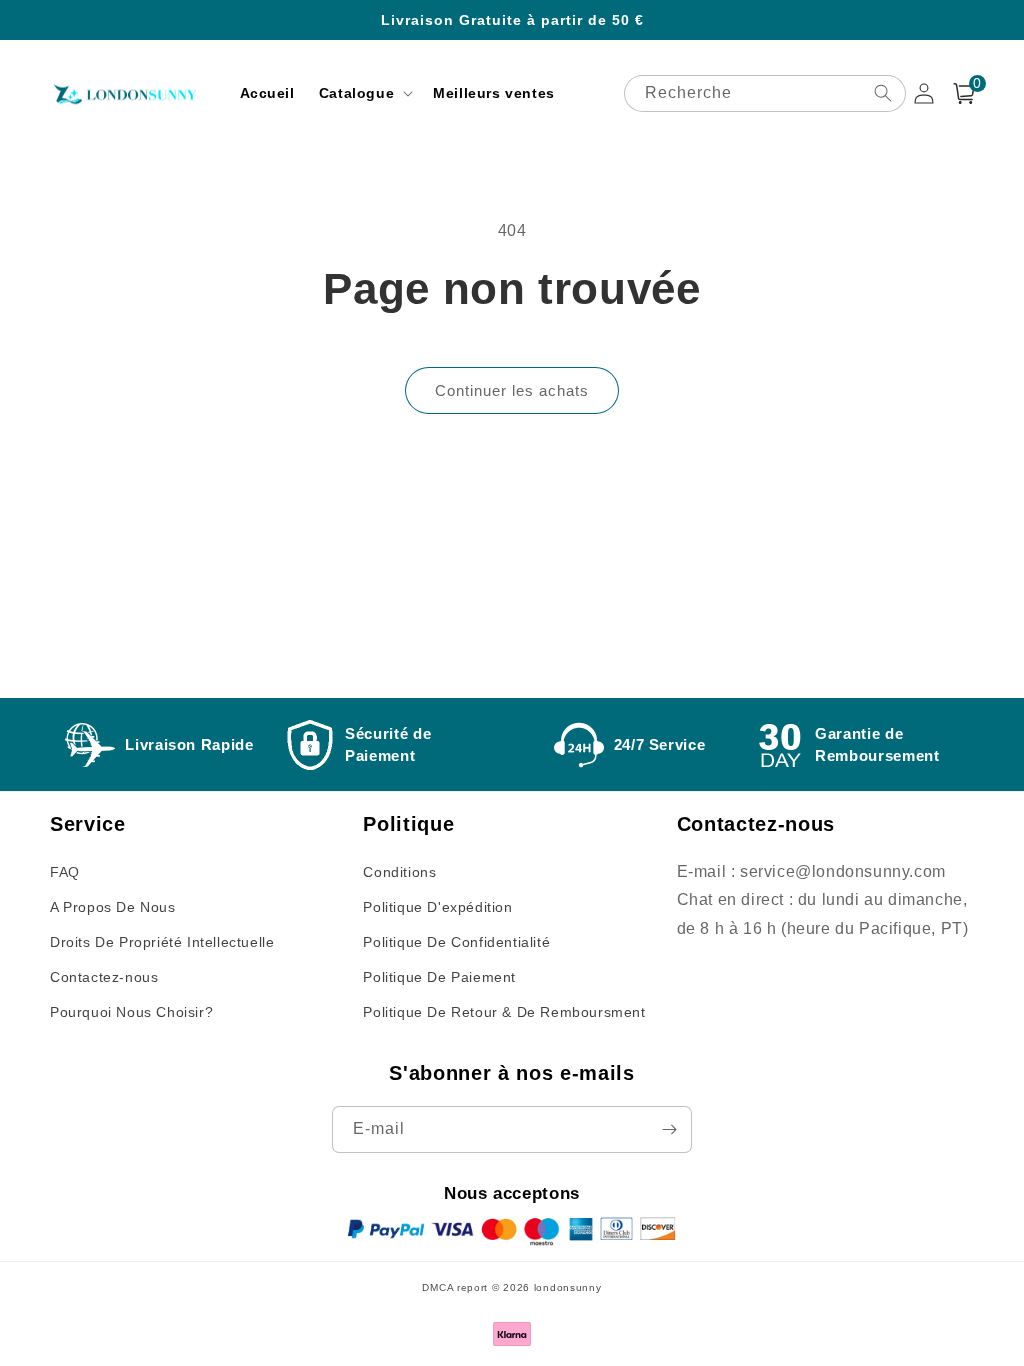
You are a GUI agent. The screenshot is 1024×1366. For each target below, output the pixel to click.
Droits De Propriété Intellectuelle (162, 942)
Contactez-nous (104, 977)
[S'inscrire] (669, 1129)
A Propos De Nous (113, 907)
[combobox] (765, 93)
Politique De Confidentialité (456, 942)
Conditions (399, 872)
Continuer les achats (512, 390)
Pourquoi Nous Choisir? (131, 1012)
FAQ (65, 872)
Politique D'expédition (437, 907)
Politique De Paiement (439, 977)
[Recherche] (883, 93)
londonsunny (568, 1287)
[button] (364, 93)
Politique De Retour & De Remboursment (504, 1012)
